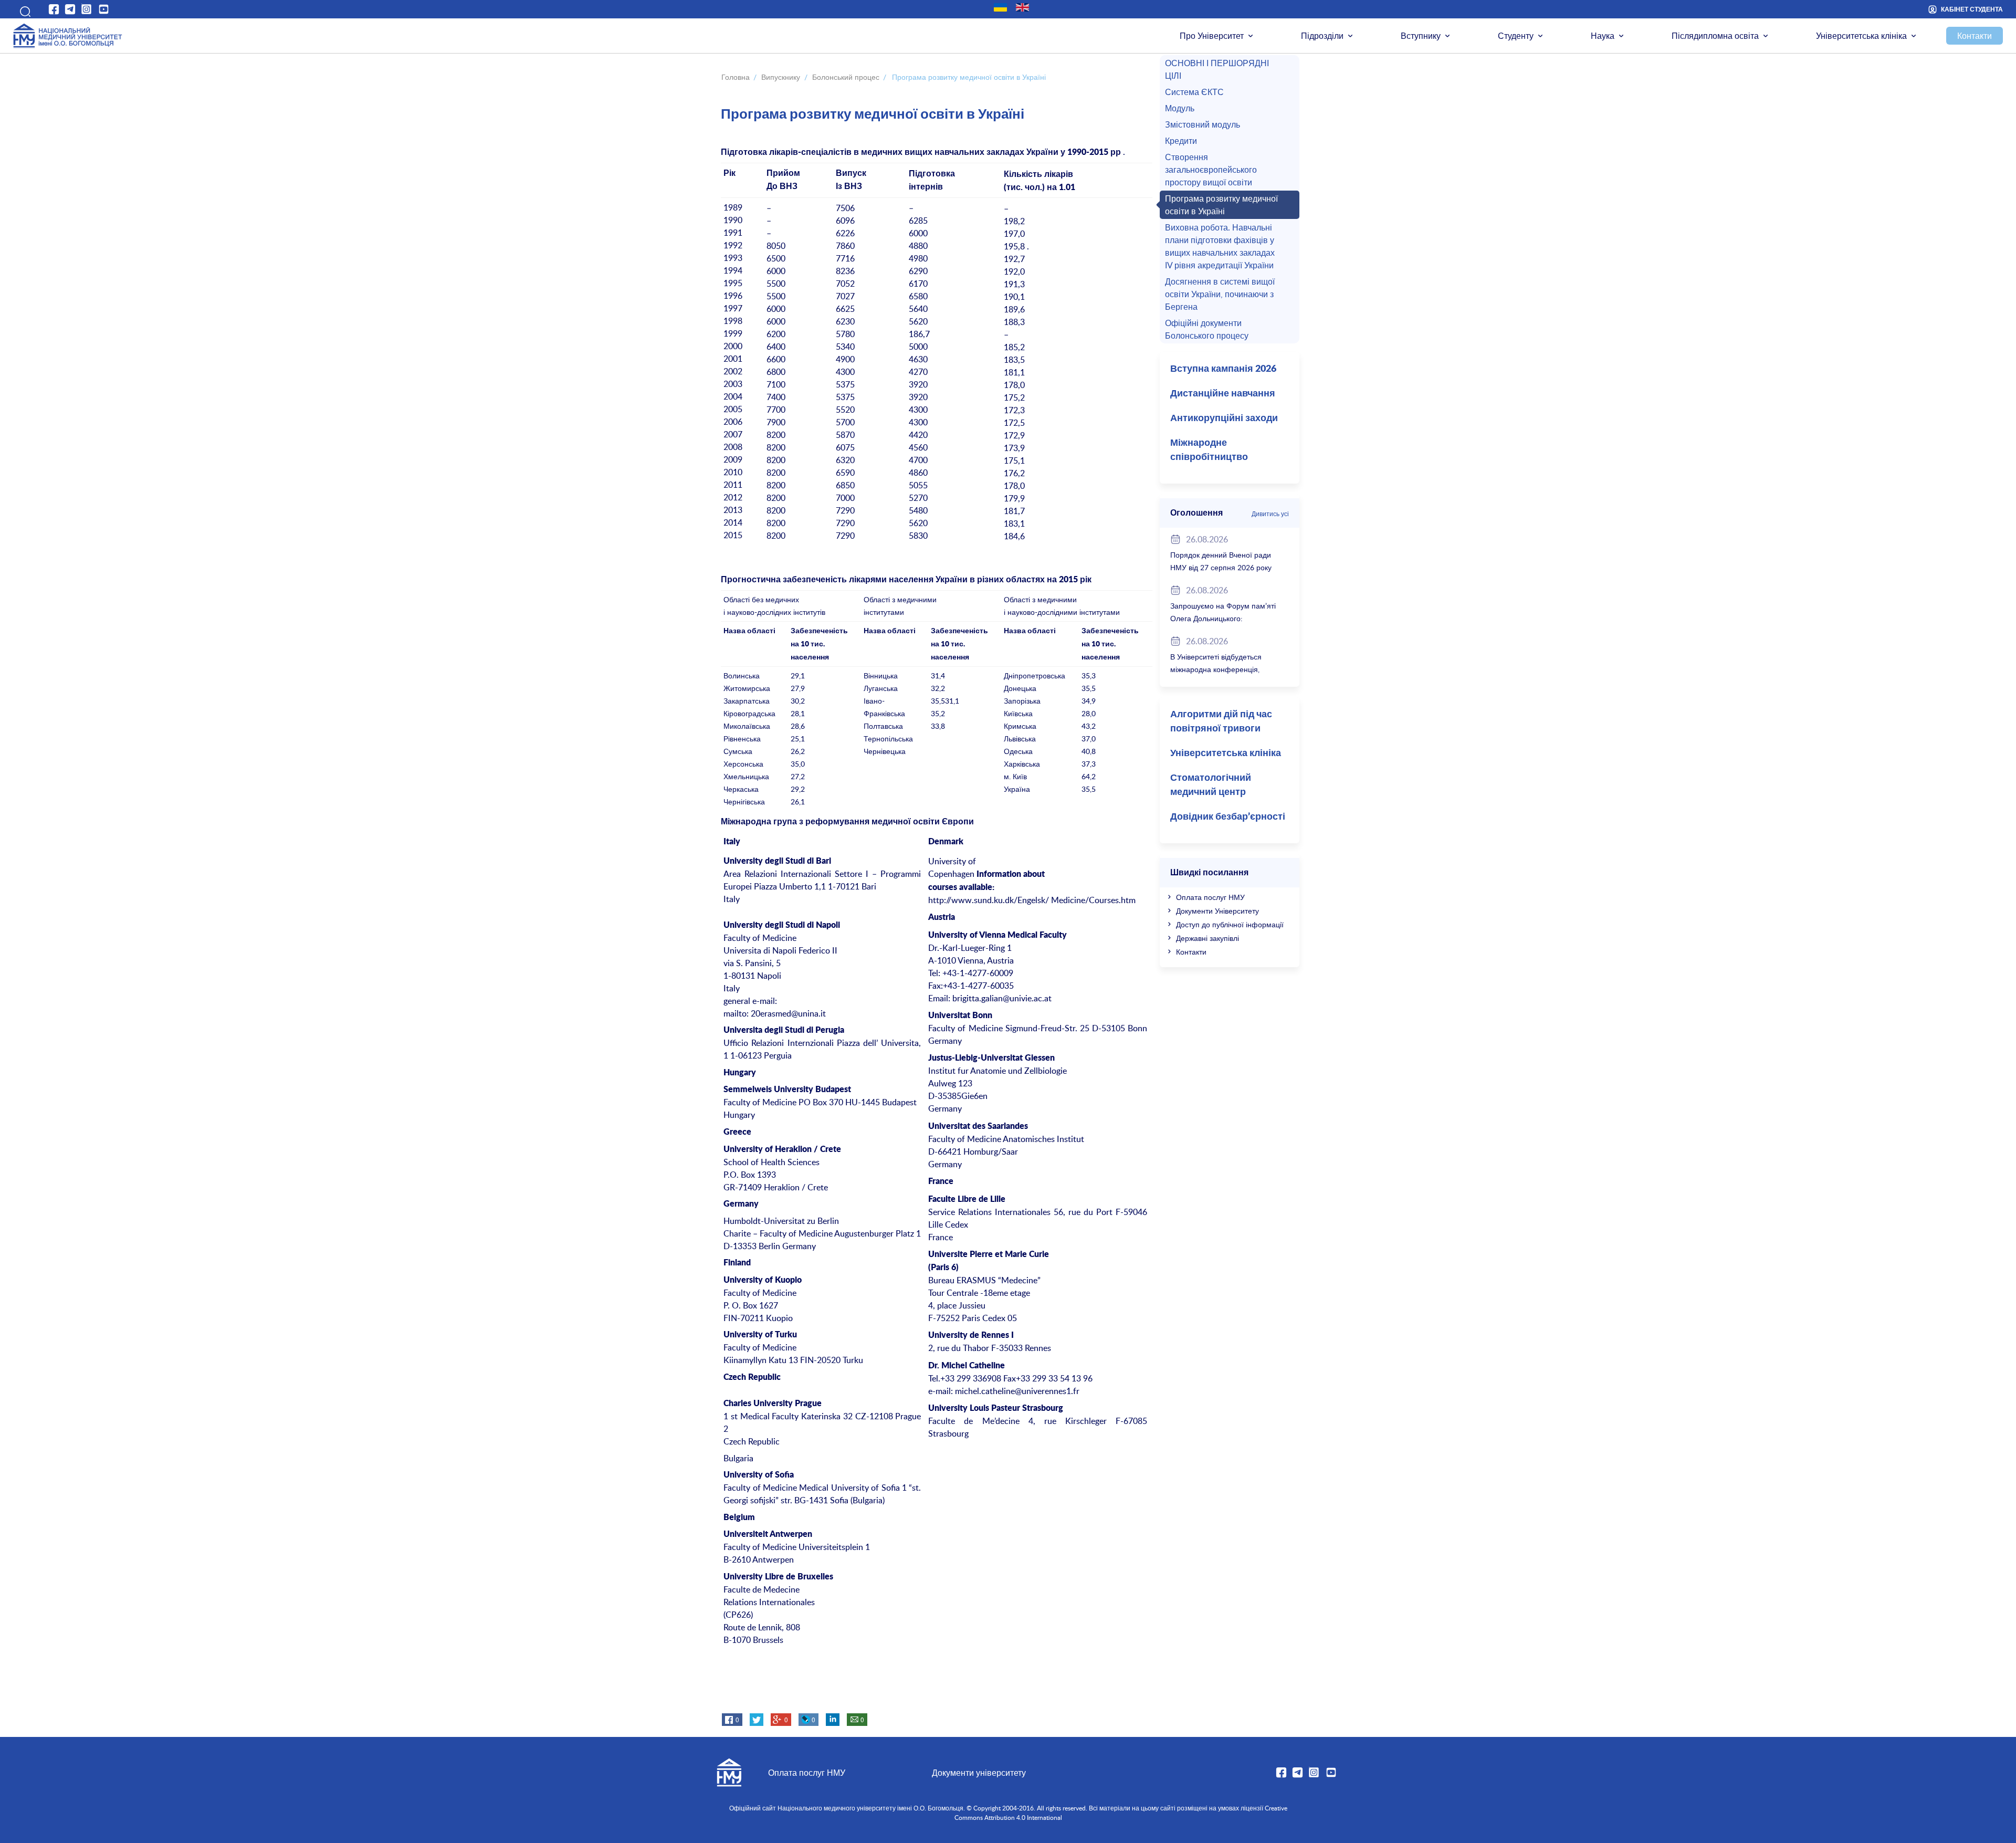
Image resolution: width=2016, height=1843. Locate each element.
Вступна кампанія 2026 (1223, 369)
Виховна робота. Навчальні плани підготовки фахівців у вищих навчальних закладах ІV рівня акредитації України (1220, 246)
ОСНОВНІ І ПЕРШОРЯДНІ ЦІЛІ (1217, 69)
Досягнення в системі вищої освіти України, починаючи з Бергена (1220, 294)
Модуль (1180, 108)
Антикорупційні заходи (1224, 418)
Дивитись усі (1270, 514)
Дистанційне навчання (1223, 394)
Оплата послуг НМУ (1210, 897)
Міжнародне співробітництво (1209, 450)
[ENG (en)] (1022, 7)
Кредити (1181, 141)
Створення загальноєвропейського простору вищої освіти (1211, 170)
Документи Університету (1217, 911)
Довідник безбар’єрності (1228, 817)
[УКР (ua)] (1000, 7)
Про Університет (1212, 36)
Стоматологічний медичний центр (1211, 785)
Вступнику (1421, 36)
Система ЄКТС (1194, 92)
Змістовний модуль (1203, 124)
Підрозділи (1322, 36)
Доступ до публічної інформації (1230, 924)
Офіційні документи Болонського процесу (1207, 329)
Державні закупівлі (1207, 938)
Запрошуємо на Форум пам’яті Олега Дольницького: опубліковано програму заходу (1223, 618)
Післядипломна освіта (1715, 36)
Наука (1603, 36)
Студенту (1516, 36)
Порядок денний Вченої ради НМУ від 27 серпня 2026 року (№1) (1221, 567)
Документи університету (979, 1773)
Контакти (1975, 36)
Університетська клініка (1861, 36)
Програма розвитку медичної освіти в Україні (1221, 205)
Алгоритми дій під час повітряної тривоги (1221, 722)
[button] (22, 9)
